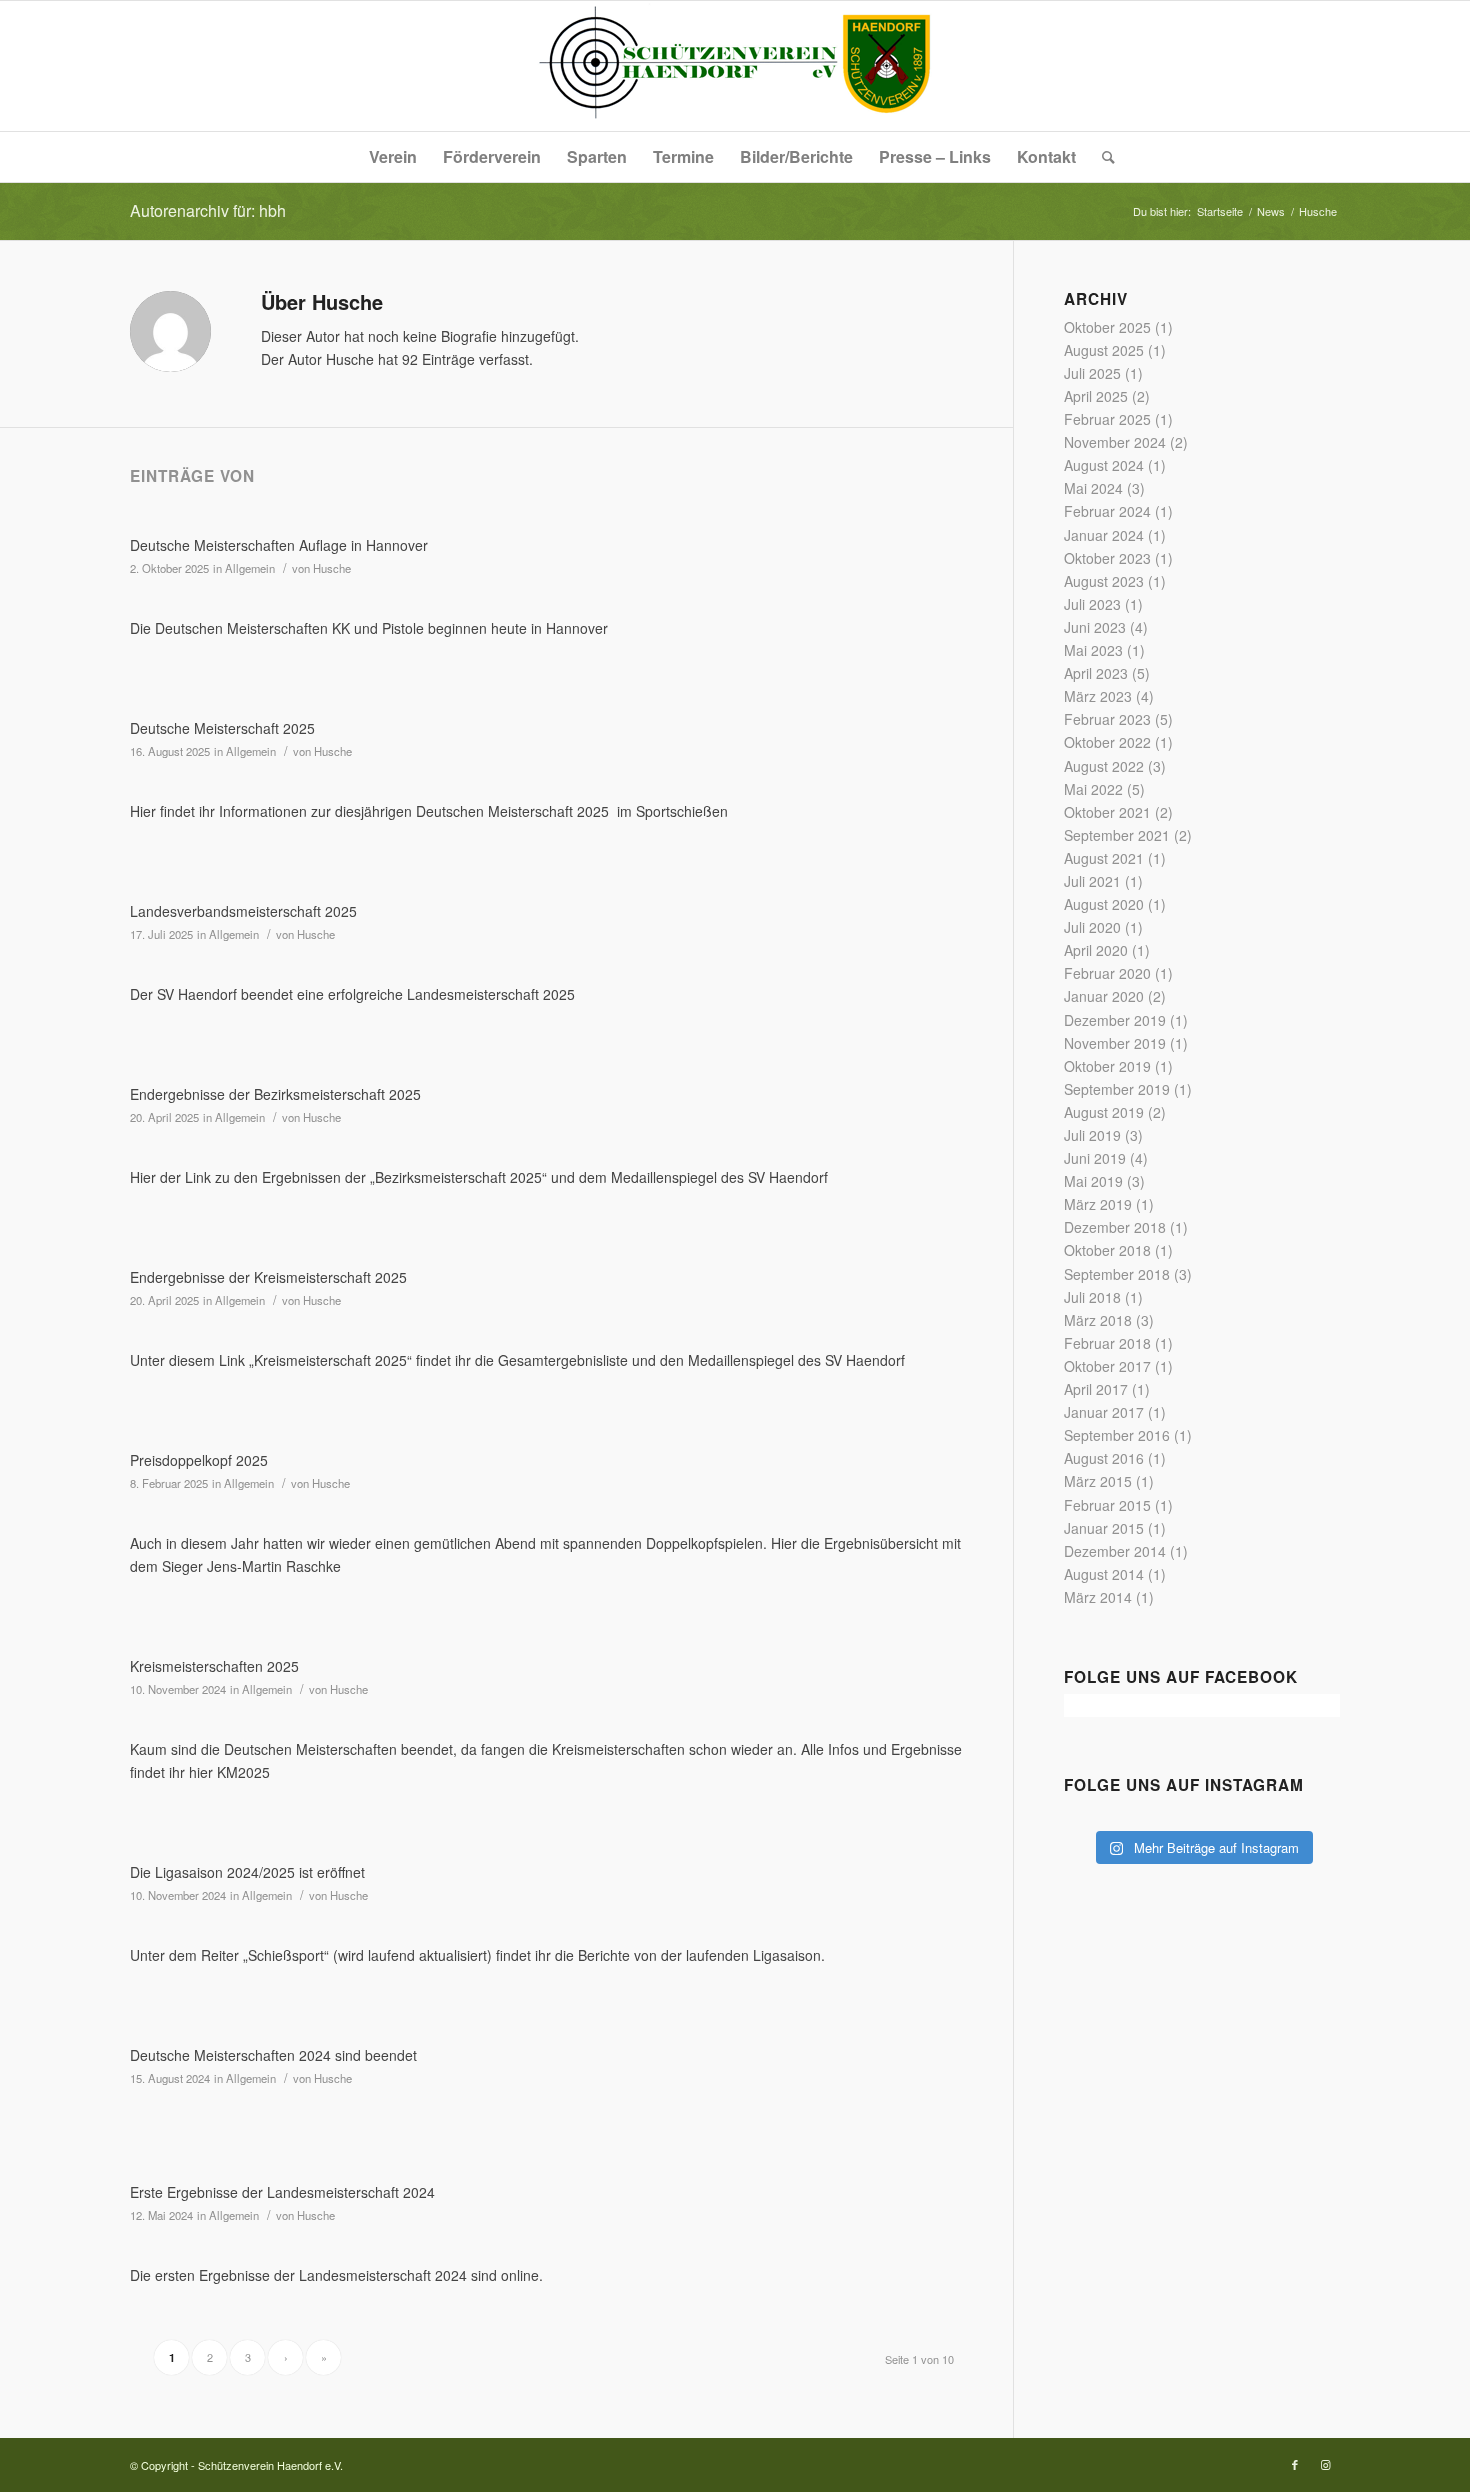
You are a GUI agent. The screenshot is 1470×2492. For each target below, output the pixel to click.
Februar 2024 (1107, 511)
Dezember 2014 (1115, 1551)
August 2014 (1104, 1574)
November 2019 (1115, 1043)
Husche (332, 568)
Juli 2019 (1092, 1135)
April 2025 (1096, 396)
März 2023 (1098, 696)
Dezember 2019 (1115, 1020)
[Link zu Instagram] (1325, 2464)
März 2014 (1098, 1597)
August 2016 (1104, 1458)
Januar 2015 (1104, 1528)
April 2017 (1096, 1389)
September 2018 (1117, 1274)
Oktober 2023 (1107, 558)
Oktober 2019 (1107, 1066)
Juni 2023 (1095, 627)
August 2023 (1104, 581)
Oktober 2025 (1107, 327)
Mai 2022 (1093, 789)
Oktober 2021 (1107, 812)
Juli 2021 (1092, 881)
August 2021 (1104, 858)
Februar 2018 (1107, 1343)
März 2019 (1098, 1204)
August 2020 (1104, 904)
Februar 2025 (1107, 419)
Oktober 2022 (1107, 742)
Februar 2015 (1107, 1505)
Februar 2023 (1107, 719)
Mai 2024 (1093, 488)
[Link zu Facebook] (1295, 2464)
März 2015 (1098, 1481)
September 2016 (1117, 1435)
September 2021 (1117, 835)
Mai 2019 (1093, 1181)
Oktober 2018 (1107, 1250)
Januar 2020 (1104, 996)
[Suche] (1102, 157)
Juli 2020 (1092, 927)
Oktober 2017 (1107, 1366)
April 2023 (1096, 673)
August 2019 (1104, 1112)
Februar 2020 (1107, 973)
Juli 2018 (1092, 1297)
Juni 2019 (1095, 1158)
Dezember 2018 (1115, 1227)
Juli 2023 (1092, 604)
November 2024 (1115, 442)
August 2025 (1104, 350)
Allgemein (250, 568)
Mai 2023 (1093, 650)
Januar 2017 (1104, 1412)
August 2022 (1104, 766)
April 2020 (1096, 950)
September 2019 (1117, 1089)
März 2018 (1098, 1320)
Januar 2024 (1104, 535)
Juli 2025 (1092, 373)
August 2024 (1104, 465)
